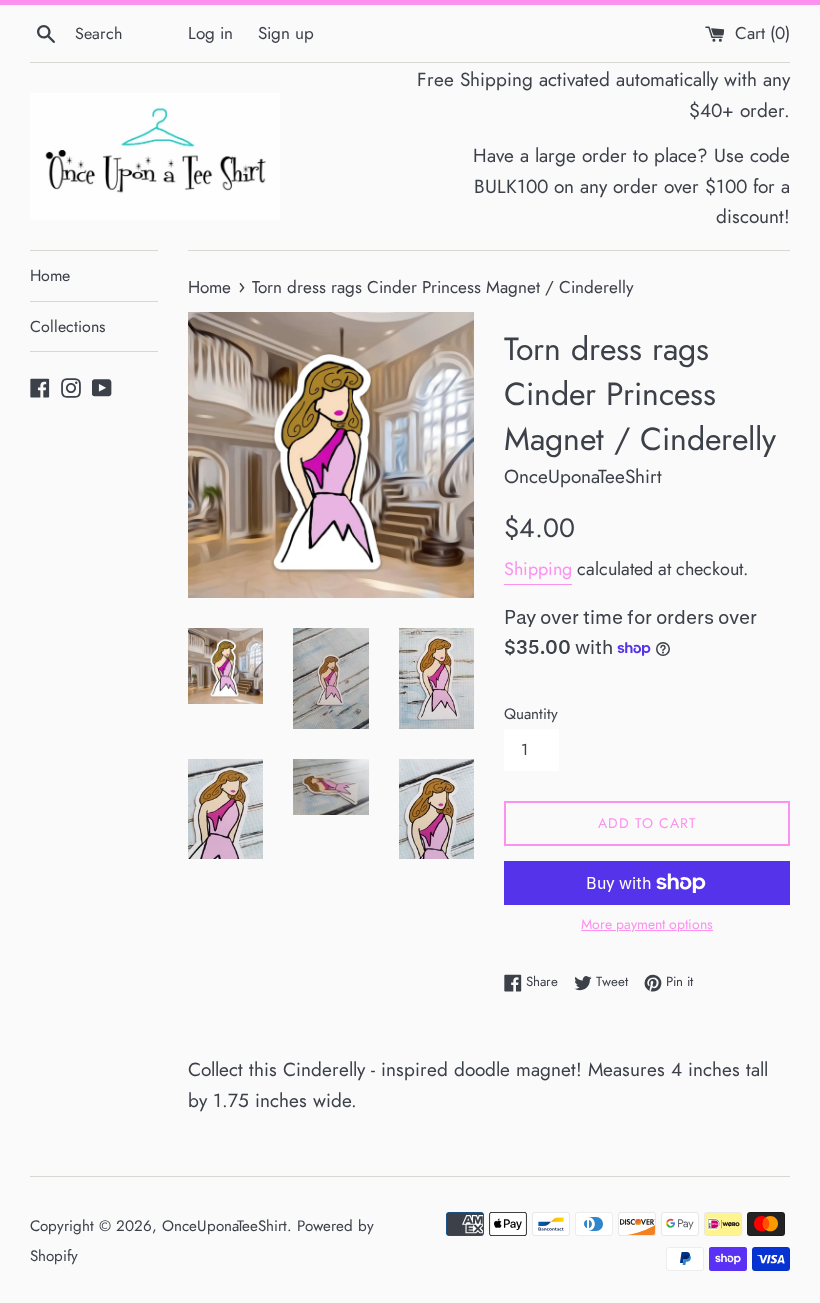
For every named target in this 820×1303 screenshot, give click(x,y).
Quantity (531, 714)
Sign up (286, 33)
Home (50, 275)
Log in (210, 33)
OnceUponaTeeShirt (224, 1226)
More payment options (647, 924)
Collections (67, 326)
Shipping (538, 569)
